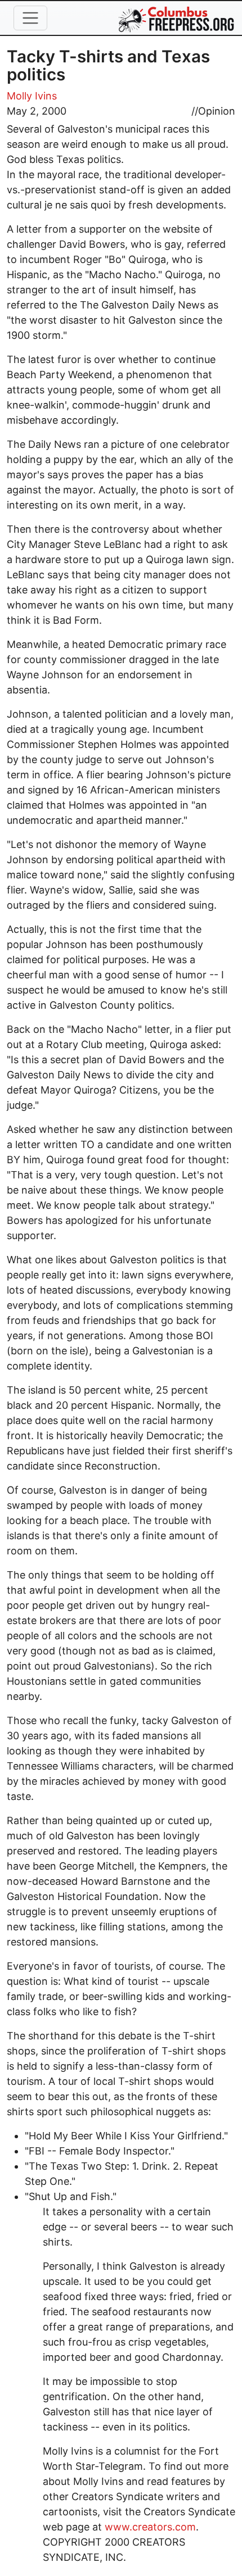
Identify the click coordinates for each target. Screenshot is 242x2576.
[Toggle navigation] (30, 18)
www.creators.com (150, 2527)
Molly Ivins (32, 96)
